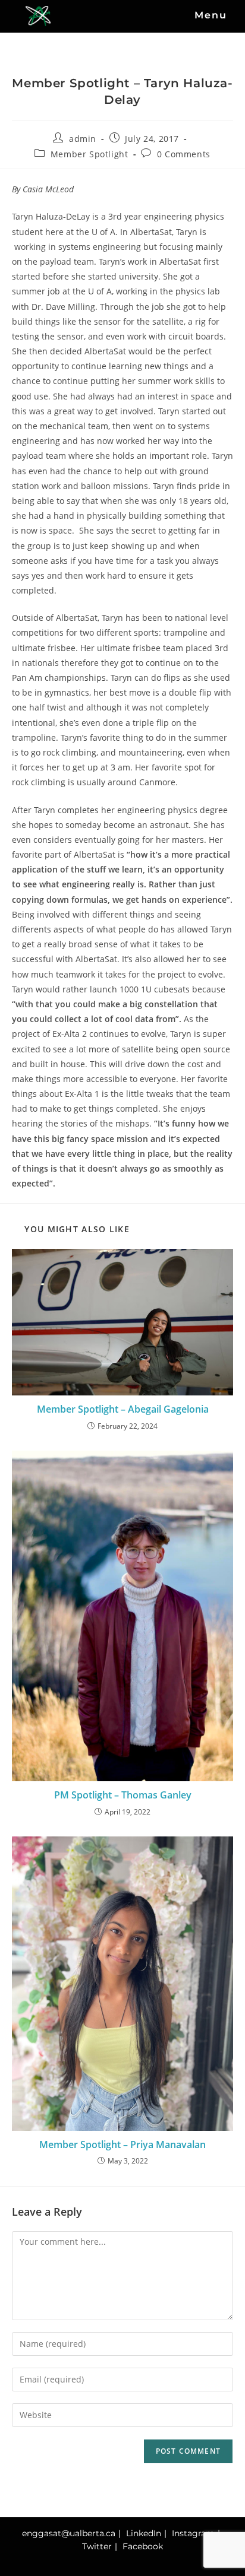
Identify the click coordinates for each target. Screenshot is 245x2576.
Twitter (97, 2546)
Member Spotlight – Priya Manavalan (122, 2144)
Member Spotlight (89, 154)
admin (83, 139)
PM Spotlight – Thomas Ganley (123, 1795)
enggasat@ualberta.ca (69, 2533)
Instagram (193, 2533)
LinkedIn (144, 2533)
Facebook (143, 2546)
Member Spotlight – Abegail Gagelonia (123, 1409)
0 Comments (184, 154)
